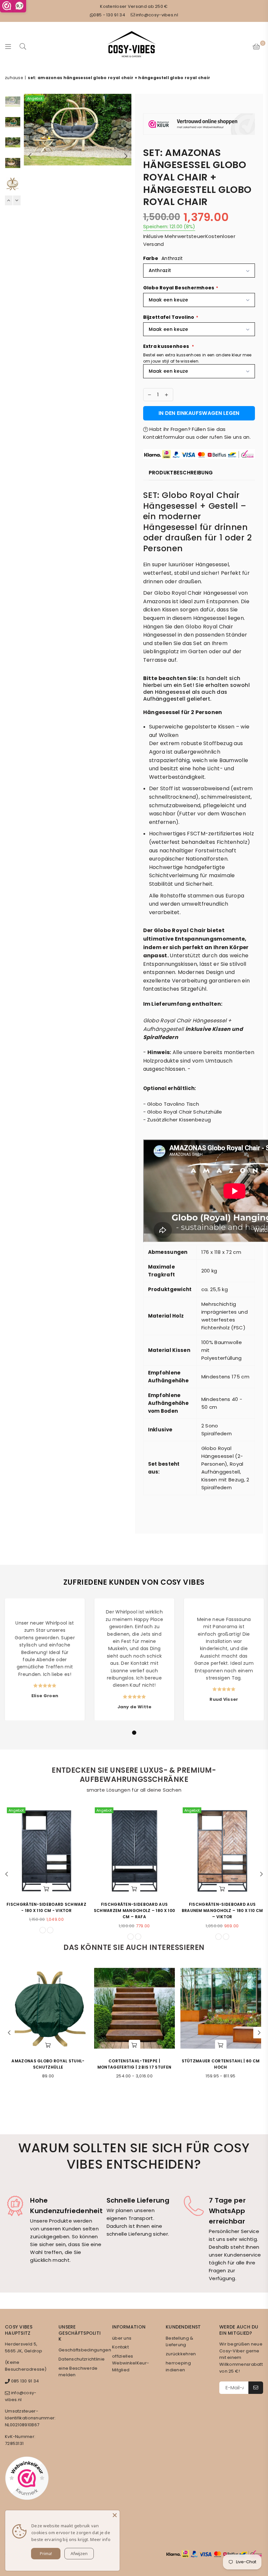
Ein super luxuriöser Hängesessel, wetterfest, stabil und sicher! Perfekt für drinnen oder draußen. (197, 573)
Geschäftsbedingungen (85, 2350)
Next (126, 156)
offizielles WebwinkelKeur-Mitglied (131, 2363)
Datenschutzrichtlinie (82, 2359)
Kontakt (120, 2347)
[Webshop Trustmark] (199, 125)
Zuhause (14, 78)
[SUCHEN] (23, 46)
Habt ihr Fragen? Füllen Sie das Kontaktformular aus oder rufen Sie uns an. (197, 433)
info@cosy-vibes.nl (157, 15)
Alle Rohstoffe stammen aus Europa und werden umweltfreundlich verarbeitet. (197, 904)
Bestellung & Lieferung (180, 2342)
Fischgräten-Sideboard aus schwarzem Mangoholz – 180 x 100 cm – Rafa (134, 1911)
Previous (30, 156)
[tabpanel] (45, 1659)
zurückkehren (181, 2354)
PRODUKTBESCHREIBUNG (181, 473)
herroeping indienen (178, 2366)
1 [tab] (134, 1733)
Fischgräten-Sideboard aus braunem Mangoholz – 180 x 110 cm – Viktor (222, 1911)
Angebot (35, 98)
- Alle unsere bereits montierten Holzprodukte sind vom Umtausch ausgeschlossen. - (199, 1061)
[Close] (115, 2515)
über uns (122, 2338)
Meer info (100, 2539)
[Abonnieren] (256, 2388)
